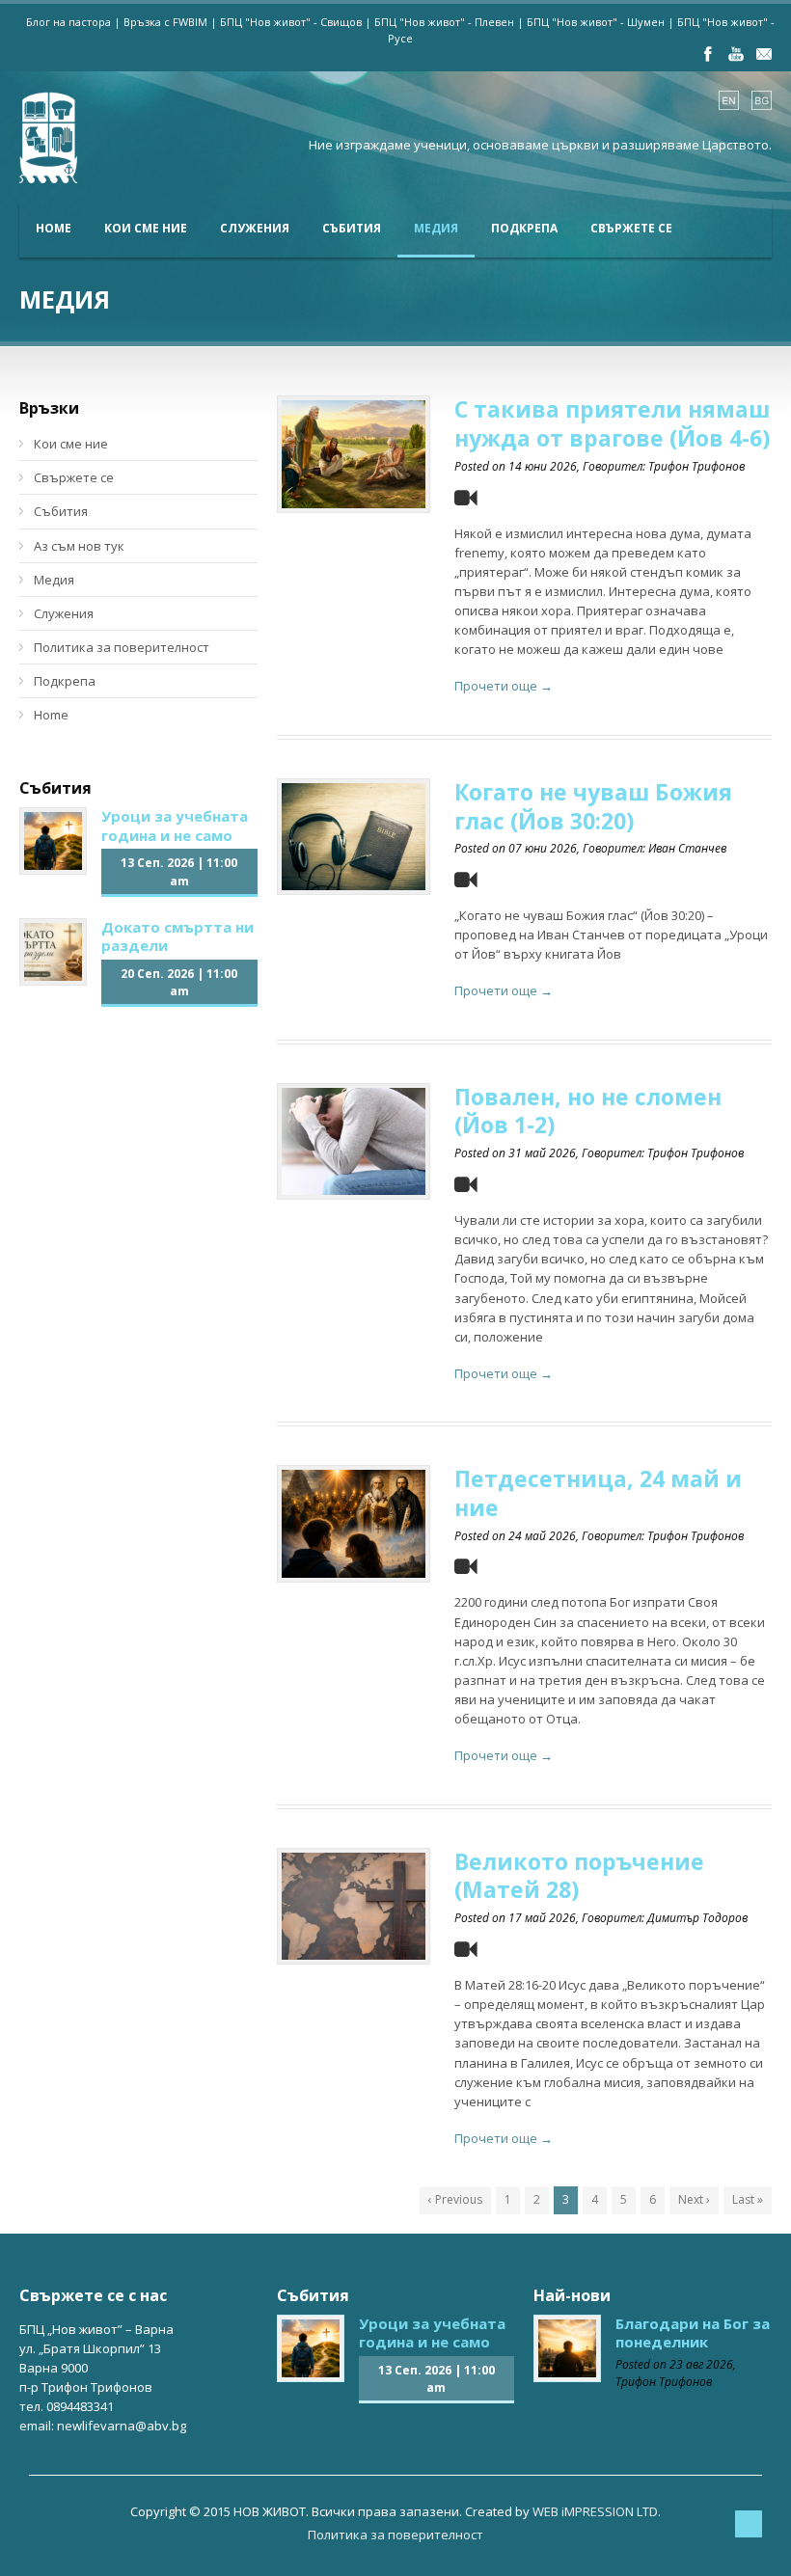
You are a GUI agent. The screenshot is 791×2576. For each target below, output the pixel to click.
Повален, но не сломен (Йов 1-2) (588, 1111)
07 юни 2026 (543, 848)
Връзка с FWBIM (165, 22)
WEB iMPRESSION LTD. (597, 2511)
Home (54, 228)
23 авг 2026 (701, 2364)
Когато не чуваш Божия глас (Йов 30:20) (593, 806)
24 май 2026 (542, 1536)
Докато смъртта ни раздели (177, 936)
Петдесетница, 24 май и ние (598, 1493)
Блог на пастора (68, 22)
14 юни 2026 (543, 466)
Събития (352, 228)
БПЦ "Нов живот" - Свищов (291, 22)
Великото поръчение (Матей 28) (579, 1876)
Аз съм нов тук (79, 546)
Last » (748, 2199)
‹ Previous (455, 2199)
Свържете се (631, 228)
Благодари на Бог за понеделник (693, 2333)
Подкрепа (524, 228)
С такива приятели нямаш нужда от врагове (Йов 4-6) (612, 423)
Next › (694, 2199)
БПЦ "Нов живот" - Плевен (444, 22)
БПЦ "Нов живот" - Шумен (596, 22)
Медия (436, 228)
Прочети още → (504, 686)
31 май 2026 (542, 1153)
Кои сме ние (146, 228)
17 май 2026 (542, 1918)
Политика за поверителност (122, 647)
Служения (255, 228)
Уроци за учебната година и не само (175, 826)
